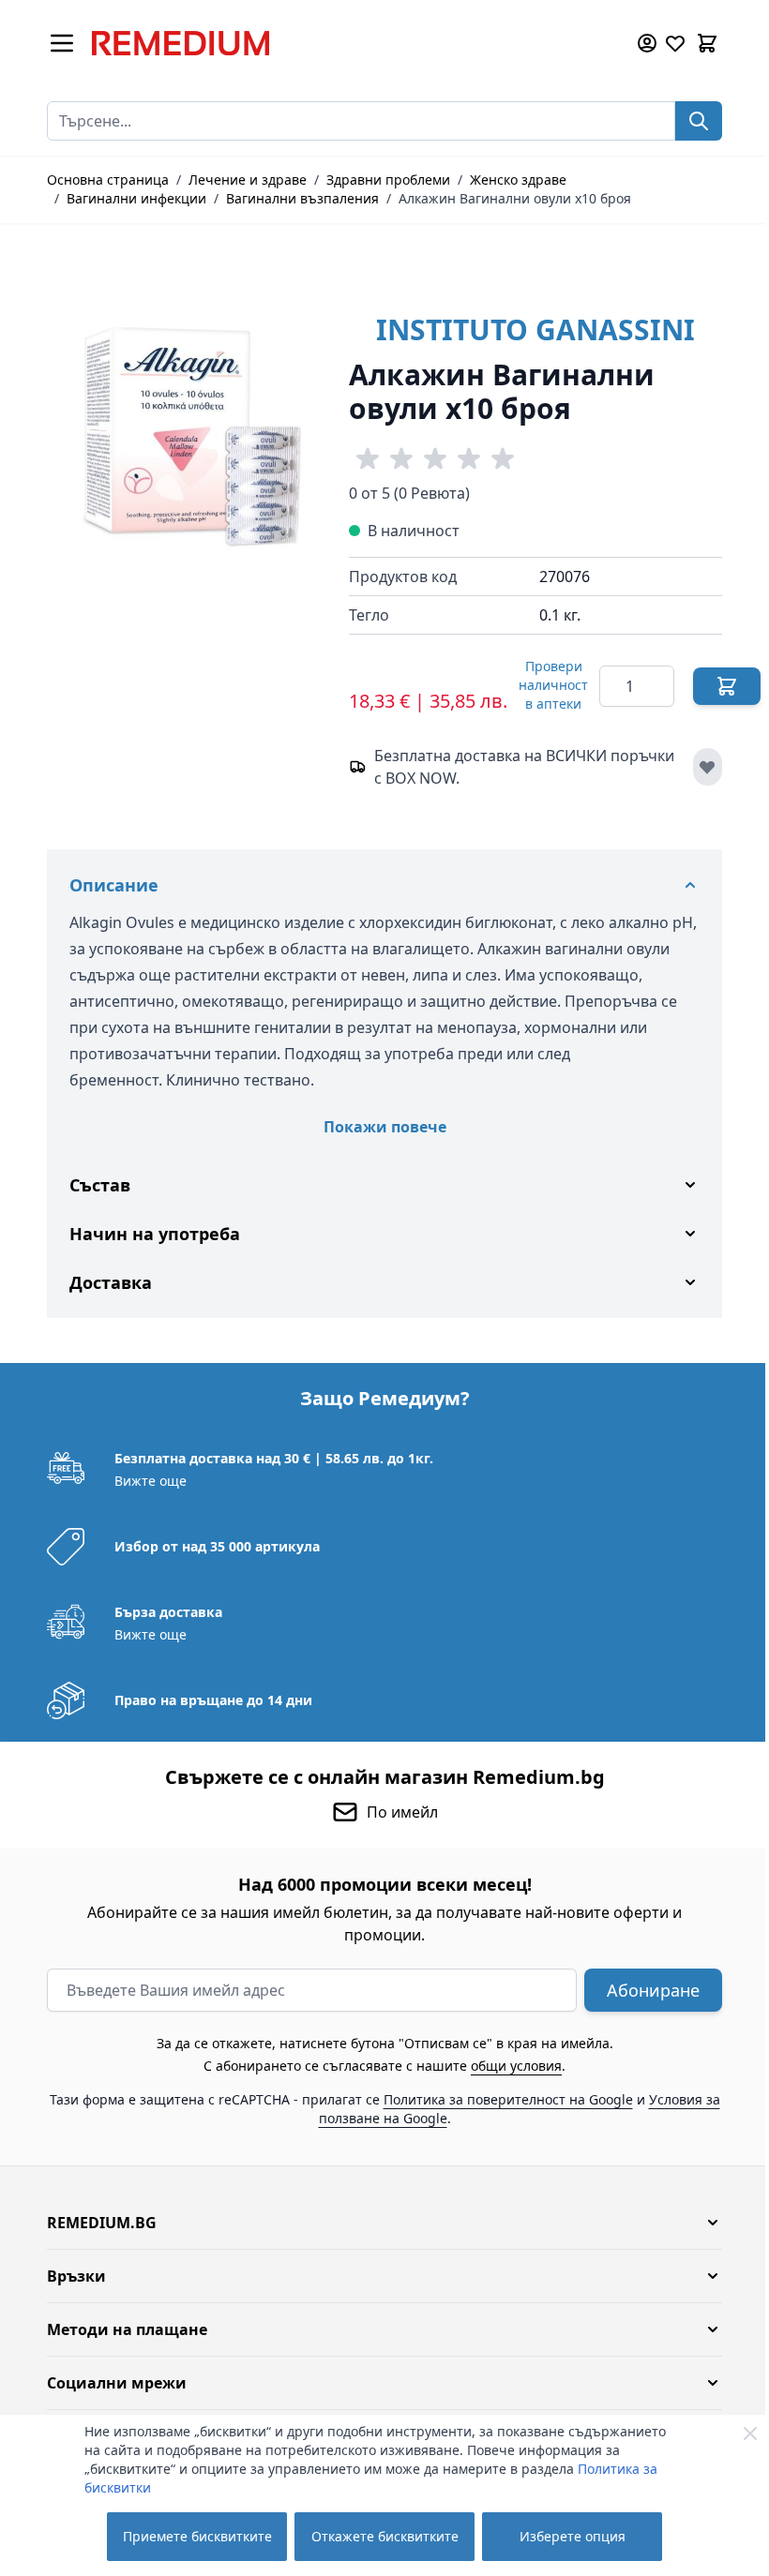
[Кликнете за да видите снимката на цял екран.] (188, 417)
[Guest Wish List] (675, 43)
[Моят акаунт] (647, 43)
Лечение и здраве (248, 180)
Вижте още (144, 1481)
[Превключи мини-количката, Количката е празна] (707, 43)
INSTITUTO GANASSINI (535, 329)
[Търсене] (699, 121)
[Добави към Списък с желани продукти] (708, 767)
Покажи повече (385, 1127)
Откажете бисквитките (385, 2536)
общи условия (510, 2066)
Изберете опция (573, 2536)
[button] (378, 2223)
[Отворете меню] (62, 43)
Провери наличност (553, 685)
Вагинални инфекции (136, 198)
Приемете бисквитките (197, 2536)
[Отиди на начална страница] (351, 43)
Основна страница (108, 180)
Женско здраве (518, 180)
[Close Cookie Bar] (750, 2434)
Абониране (647, 1990)
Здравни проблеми (388, 180)
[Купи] (727, 686)
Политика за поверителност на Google (501, 2099)
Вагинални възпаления (302, 198)
